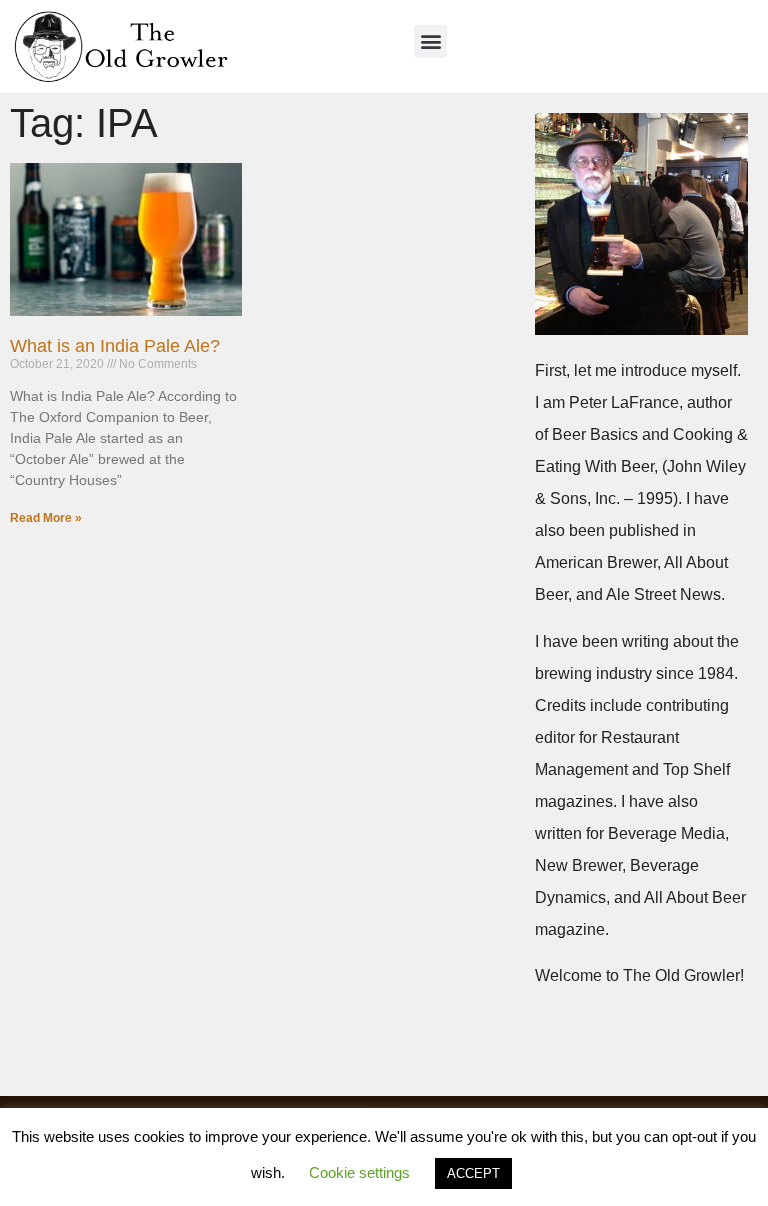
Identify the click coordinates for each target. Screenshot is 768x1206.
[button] (430, 41)
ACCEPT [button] (473, 1173)
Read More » (46, 518)
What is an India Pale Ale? (115, 346)
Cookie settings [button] (359, 1172)
